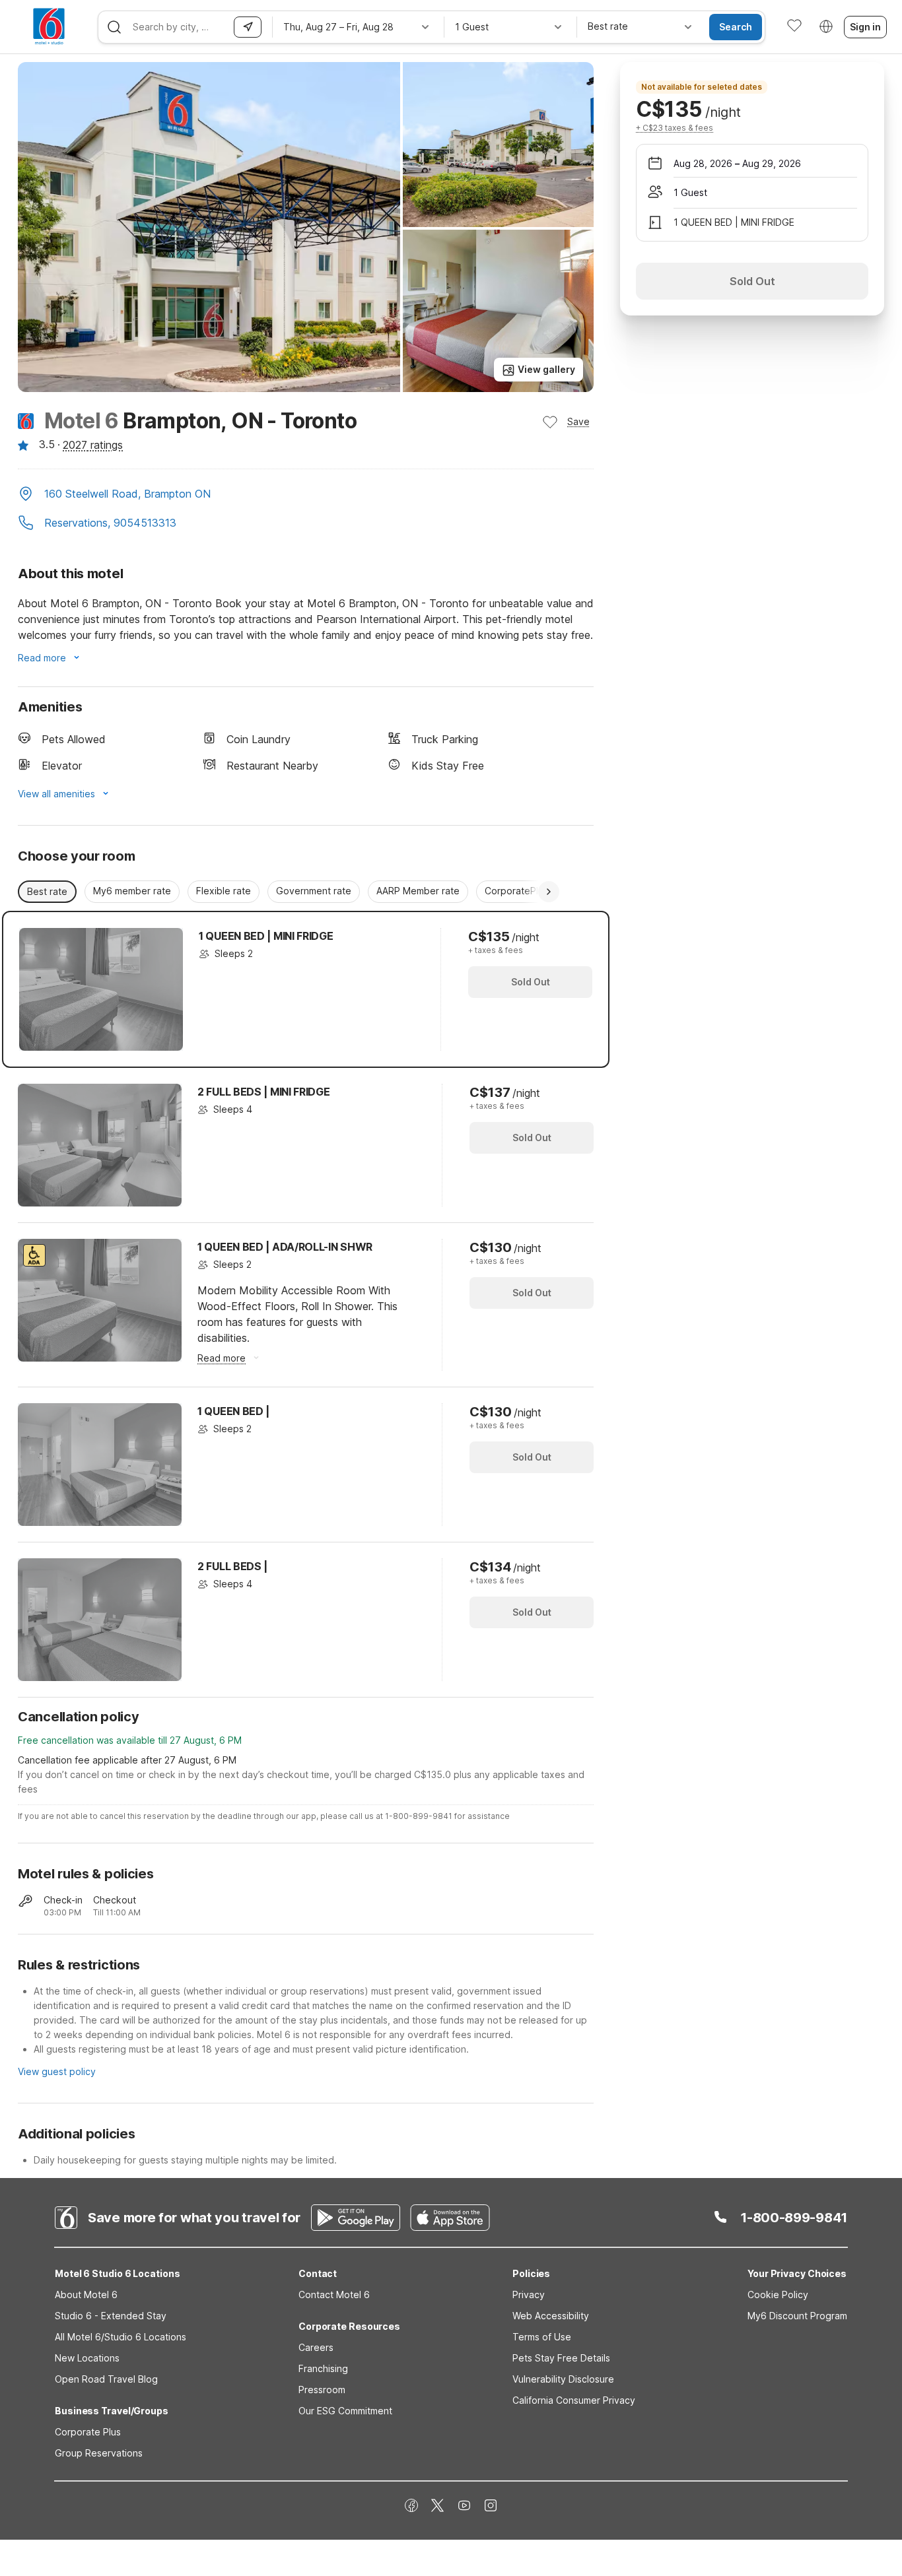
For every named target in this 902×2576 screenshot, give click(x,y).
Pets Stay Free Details (561, 2358)
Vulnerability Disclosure (563, 2379)
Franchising (323, 2368)
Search (736, 27)
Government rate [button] (314, 891)
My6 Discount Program (797, 2316)
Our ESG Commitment (345, 2411)
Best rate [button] (47, 891)
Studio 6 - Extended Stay (111, 2316)
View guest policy (57, 2071)
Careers (316, 2347)
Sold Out (531, 982)
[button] (306, 495)
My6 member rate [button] (132, 891)
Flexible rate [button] (224, 891)
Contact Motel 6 (334, 2295)
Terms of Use (542, 2337)
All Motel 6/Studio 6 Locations (121, 2337)
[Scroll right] (549, 892)
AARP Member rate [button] (418, 891)
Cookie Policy (778, 2295)
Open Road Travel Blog (106, 2379)
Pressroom (322, 2390)
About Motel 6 (86, 2295)
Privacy (529, 2295)
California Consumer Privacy (574, 2400)
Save (578, 421)
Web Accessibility (551, 2316)
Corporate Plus (88, 2432)
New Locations (87, 2358)
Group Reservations (99, 2453)
